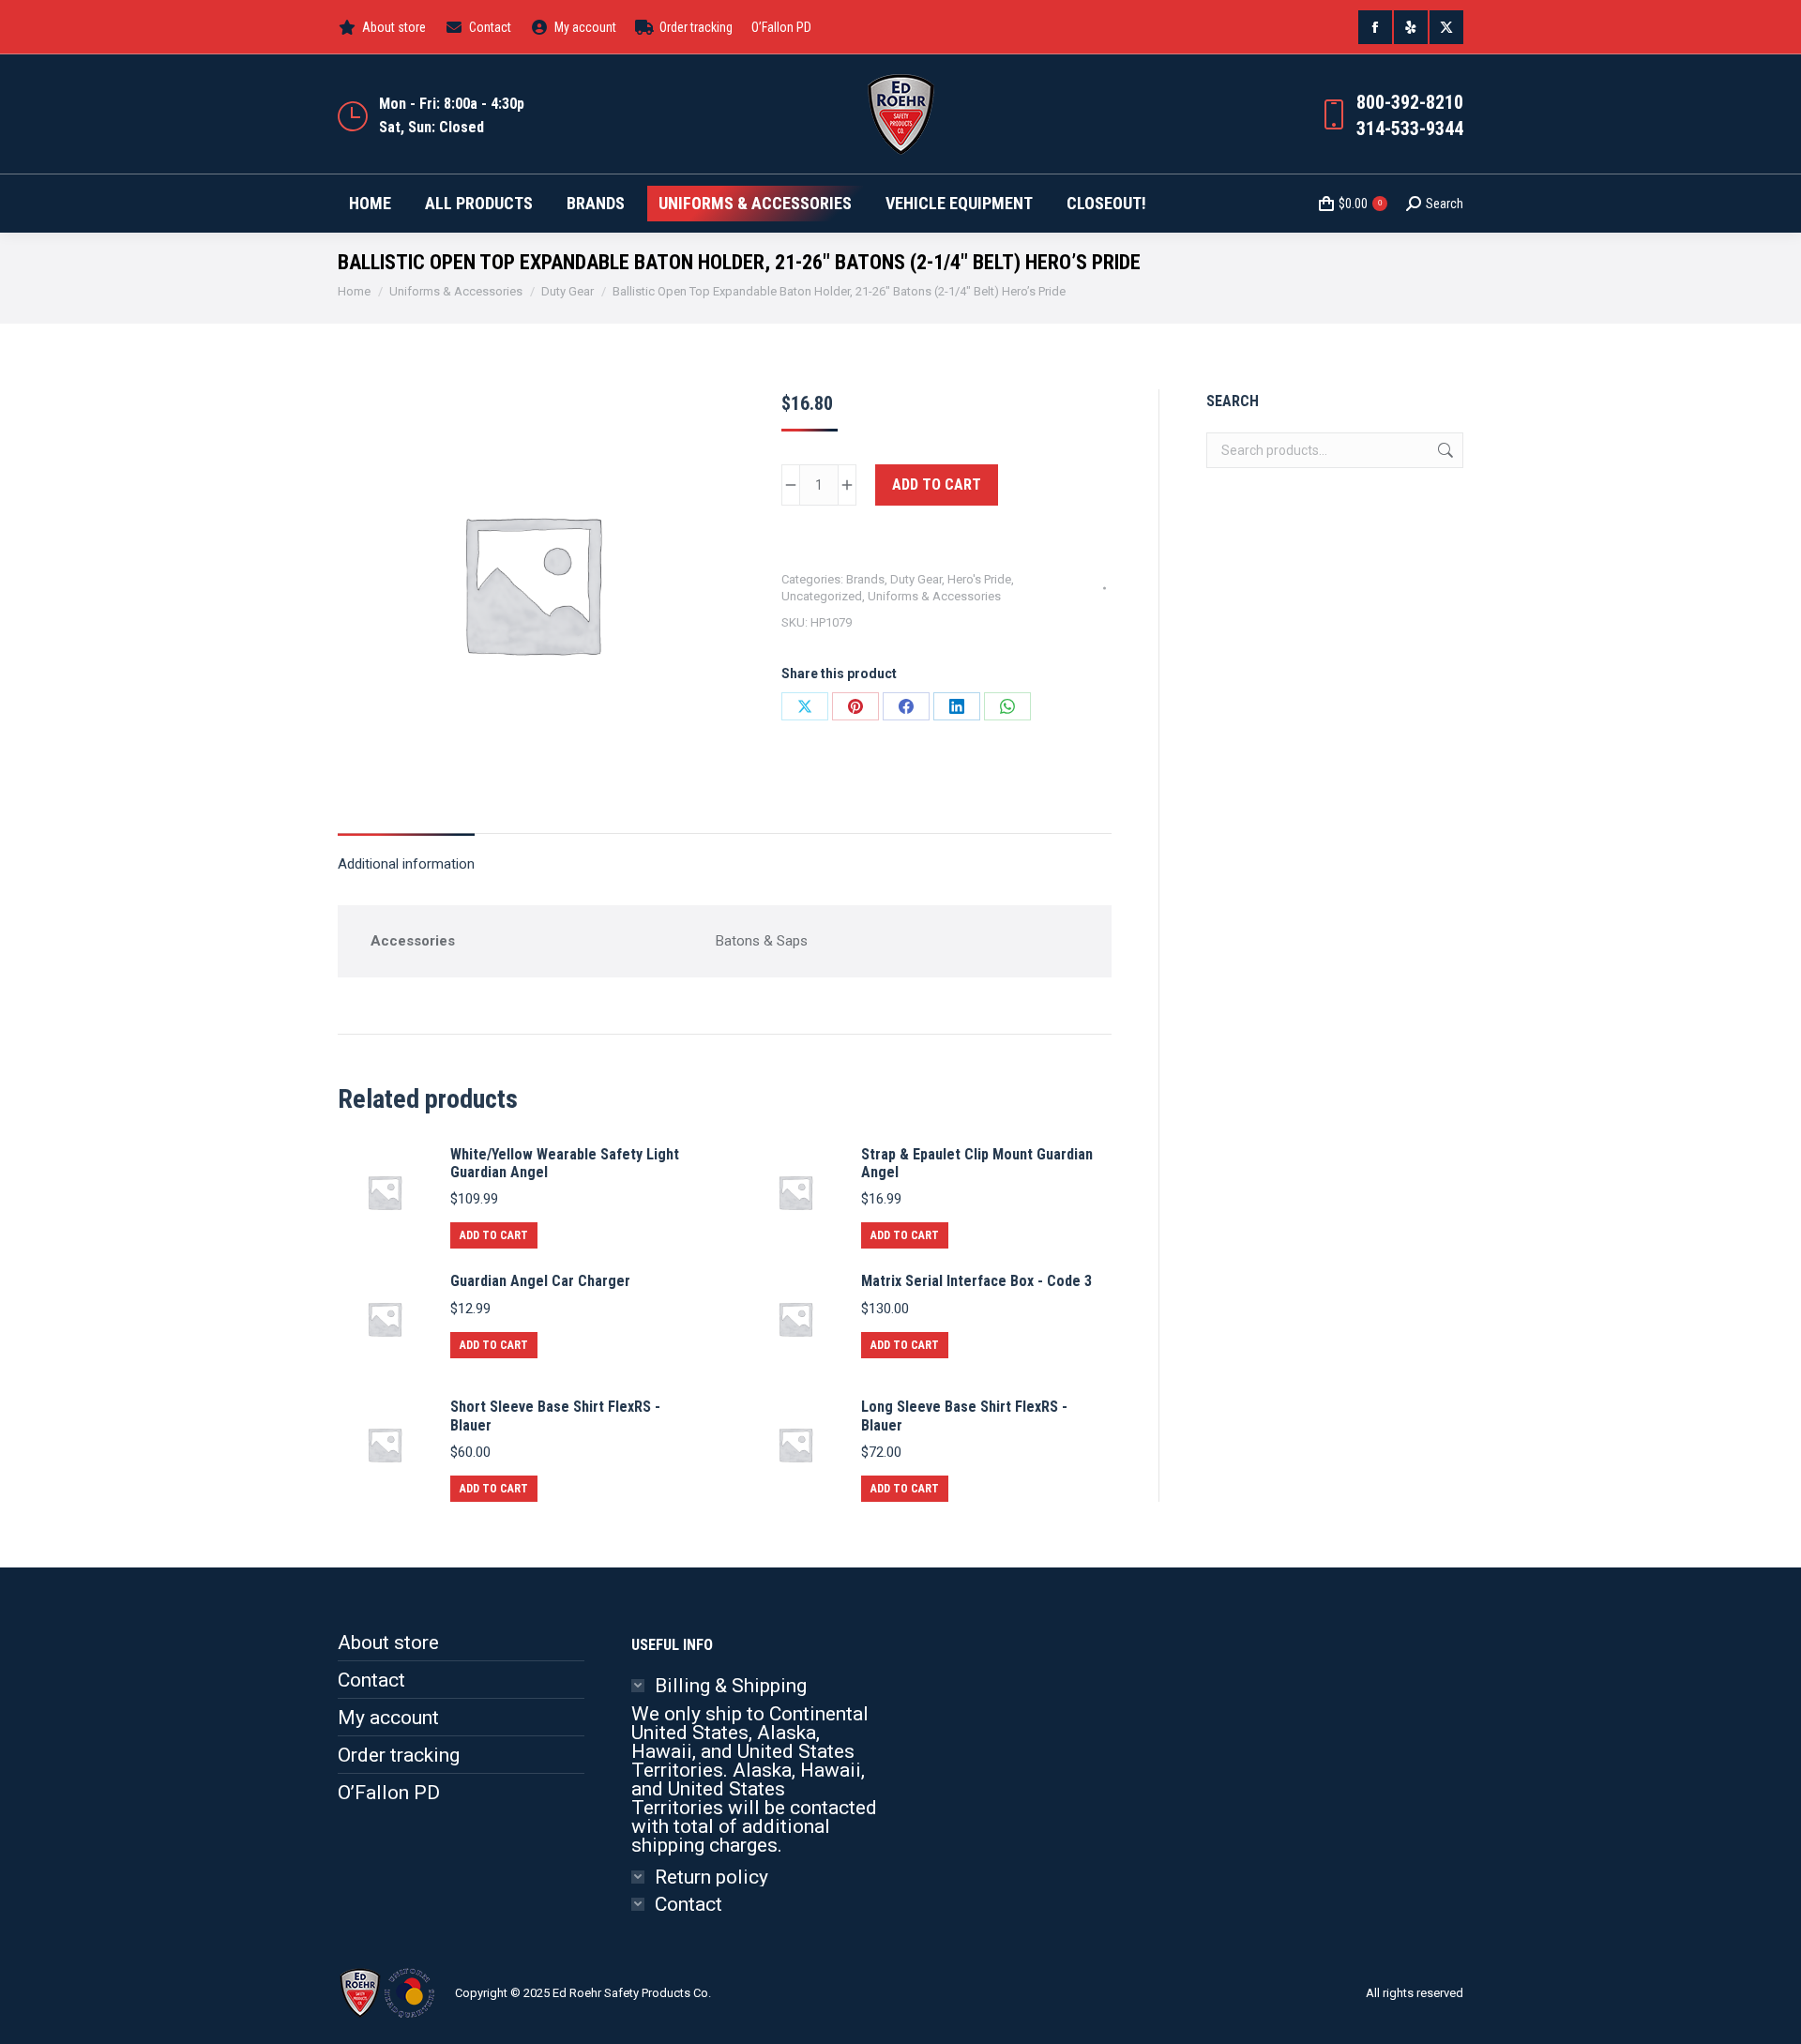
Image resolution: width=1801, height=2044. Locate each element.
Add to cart (937, 485)
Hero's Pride (979, 579)
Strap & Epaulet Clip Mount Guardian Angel (977, 1163)
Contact (371, 1680)
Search (1444, 450)
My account (388, 1718)
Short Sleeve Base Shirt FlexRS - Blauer (555, 1416)
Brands (865, 579)
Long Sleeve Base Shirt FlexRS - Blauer (964, 1416)
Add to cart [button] (494, 1235)
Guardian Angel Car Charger (540, 1281)
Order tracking (399, 1755)
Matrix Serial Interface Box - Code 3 (976, 1281)
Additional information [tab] (406, 864)
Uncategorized (822, 596)
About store (388, 1643)
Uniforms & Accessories (934, 596)
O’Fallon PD (389, 1793)
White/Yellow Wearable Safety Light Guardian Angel (565, 1163)
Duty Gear (916, 579)
